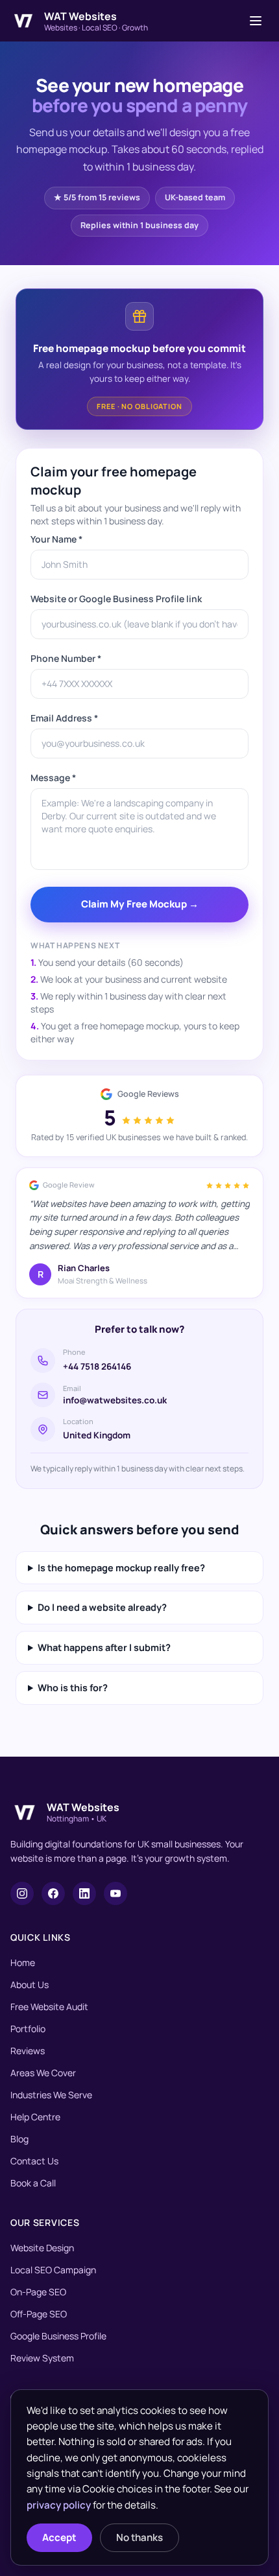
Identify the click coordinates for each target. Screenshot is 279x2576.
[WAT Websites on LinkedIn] (84, 1893)
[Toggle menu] (256, 21)
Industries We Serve (51, 2095)
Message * (53, 778)
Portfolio (28, 2029)
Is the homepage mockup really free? (121, 1568)
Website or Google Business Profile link (116, 599)
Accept (59, 2537)
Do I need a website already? (102, 1607)
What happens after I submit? (104, 1647)
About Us (30, 1985)
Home (23, 1962)
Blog (19, 2139)
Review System (42, 2358)
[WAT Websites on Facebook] (53, 1893)
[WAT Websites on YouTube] (115, 1893)
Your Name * (56, 539)
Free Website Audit (49, 2007)
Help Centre (35, 2117)
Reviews (28, 2051)
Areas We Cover (43, 2073)
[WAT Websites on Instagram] (22, 1893)
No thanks (139, 2537)
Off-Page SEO (39, 2314)
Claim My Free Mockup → (140, 904)
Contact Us (34, 2161)
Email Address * (64, 718)
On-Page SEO (38, 2292)
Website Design (42, 2248)
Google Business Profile (58, 2336)
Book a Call (33, 2183)
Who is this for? (73, 1688)
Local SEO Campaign (53, 2270)
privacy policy (59, 2505)
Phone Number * (66, 658)
